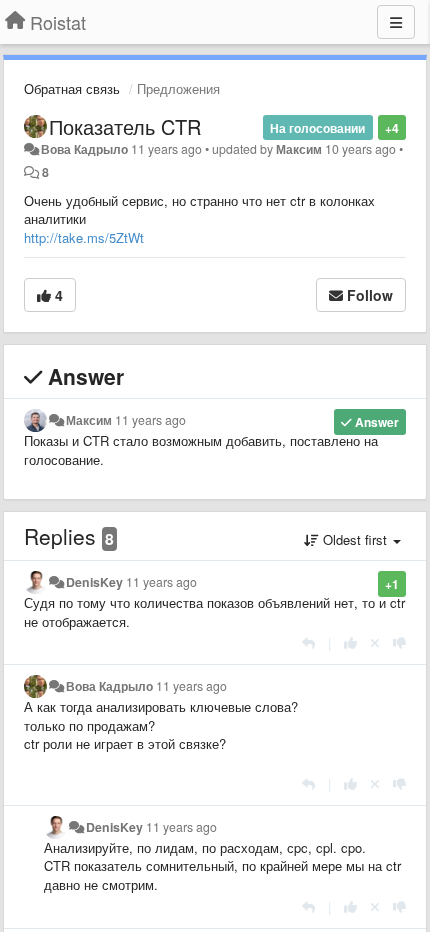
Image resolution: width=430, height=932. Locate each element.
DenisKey (94, 582)
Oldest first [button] (355, 539)
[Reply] (308, 642)
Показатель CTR (125, 126)
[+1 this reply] (350, 642)
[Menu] (396, 22)
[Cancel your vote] (375, 642)
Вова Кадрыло (84, 149)
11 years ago (150, 420)
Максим (299, 149)
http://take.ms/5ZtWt (84, 237)
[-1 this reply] (399, 642)
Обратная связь (72, 88)
